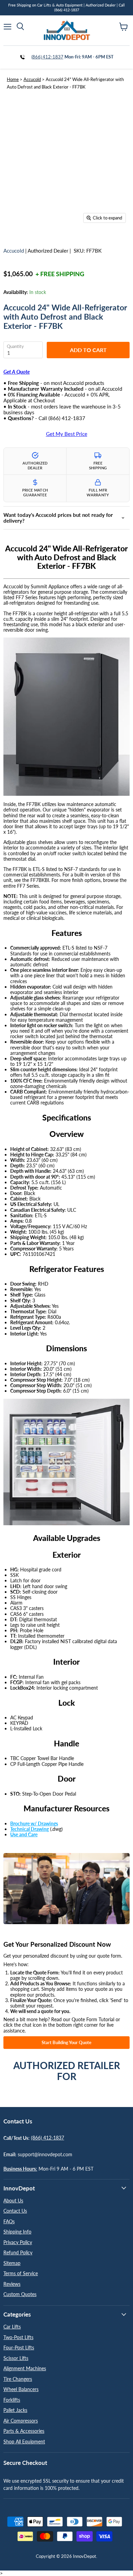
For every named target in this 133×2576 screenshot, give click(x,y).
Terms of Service (21, 2273)
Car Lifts (12, 2327)
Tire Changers (18, 2379)
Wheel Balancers (21, 2389)
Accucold (32, 79)
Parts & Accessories (24, 2431)
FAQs (9, 2221)
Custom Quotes (20, 2294)
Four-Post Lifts (19, 2347)
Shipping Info (17, 2232)
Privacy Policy (18, 2242)
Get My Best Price (67, 434)
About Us (13, 2201)
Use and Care (24, 1834)
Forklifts (12, 2400)
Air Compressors (21, 2421)
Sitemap (12, 2263)
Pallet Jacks (15, 2410)
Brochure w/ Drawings (34, 1823)
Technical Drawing (29, 1829)
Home (13, 79)
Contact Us (15, 2211)
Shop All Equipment (24, 2441)
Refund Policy (18, 2252)
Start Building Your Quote (66, 2042)
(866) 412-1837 (47, 57)
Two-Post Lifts (18, 2337)
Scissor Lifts (16, 2358)
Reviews (12, 2284)
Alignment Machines (25, 2368)
